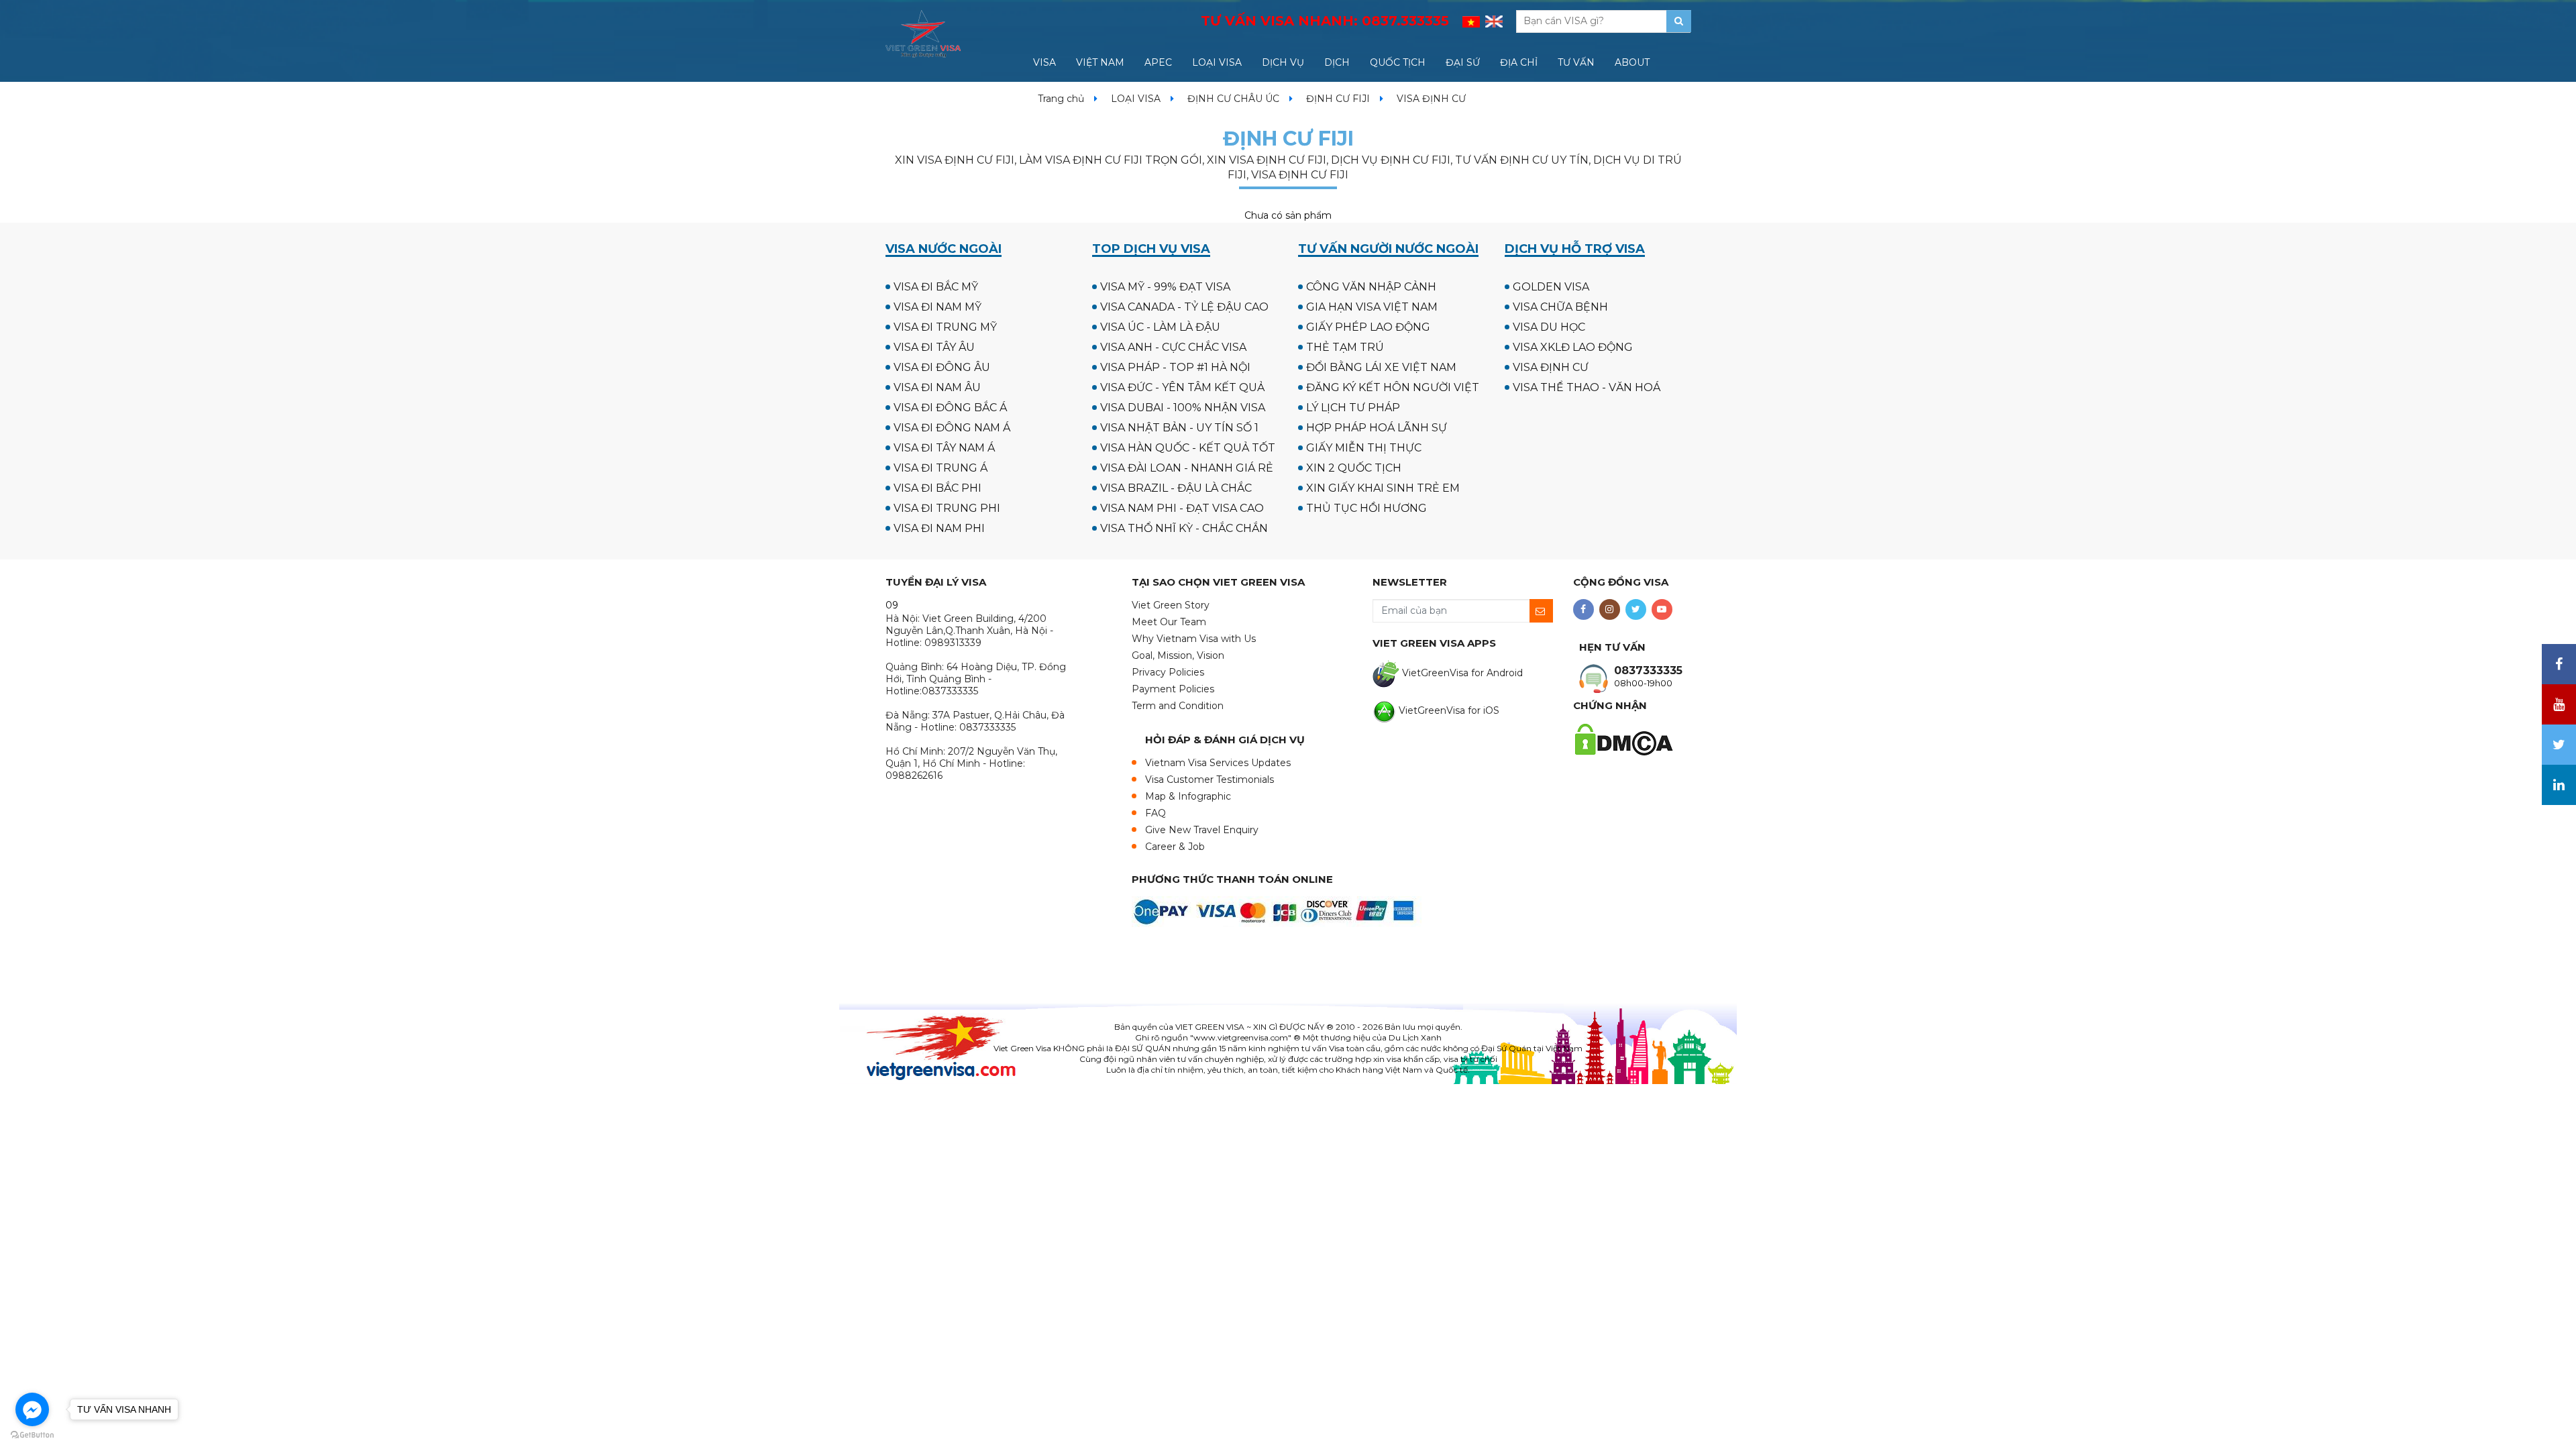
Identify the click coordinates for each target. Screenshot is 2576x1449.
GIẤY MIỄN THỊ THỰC (1364, 448)
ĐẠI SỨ (1463, 62)
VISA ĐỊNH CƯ (1551, 367)
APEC (1158, 62)
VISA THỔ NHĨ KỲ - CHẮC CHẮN (1184, 528)
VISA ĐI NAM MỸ (937, 307)
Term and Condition (1178, 706)
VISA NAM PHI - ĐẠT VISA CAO (1182, 508)
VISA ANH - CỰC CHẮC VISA (1173, 347)
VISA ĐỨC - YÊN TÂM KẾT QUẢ (1182, 387)
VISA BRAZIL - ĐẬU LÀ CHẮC (1176, 488)
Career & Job (1175, 847)
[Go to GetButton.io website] (32, 1435)
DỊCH (1337, 62)
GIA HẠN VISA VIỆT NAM (1372, 307)
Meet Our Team (1169, 622)
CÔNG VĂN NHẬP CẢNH (1371, 287)
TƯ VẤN (1576, 62)
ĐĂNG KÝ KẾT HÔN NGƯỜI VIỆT (1393, 387)
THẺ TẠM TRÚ (1345, 347)
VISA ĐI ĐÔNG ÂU (942, 367)
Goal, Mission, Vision (1178, 655)
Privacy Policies (1168, 672)
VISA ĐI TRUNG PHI (947, 508)
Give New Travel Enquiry (1202, 830)
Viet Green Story (1171, 605)
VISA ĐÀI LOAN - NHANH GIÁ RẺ (1187, 468)
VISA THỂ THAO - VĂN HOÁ (1587, 387)
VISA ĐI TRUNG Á (941, 468)
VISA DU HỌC (1549, 327)
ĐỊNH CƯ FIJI (1338, 99)
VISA (1044, 62)
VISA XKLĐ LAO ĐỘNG (1573, 347)
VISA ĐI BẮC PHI (937, 488)
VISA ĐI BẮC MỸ (936, 287)
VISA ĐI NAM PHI (939, 528)
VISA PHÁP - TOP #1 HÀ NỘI (1175, 367)
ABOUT (1632, 62)
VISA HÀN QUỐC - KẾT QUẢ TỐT (1188, 448)
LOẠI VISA (1217, 62)
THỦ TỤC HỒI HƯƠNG (1366, 508)
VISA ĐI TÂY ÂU (934, 347)
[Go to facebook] (32, 1409)
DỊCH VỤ (1283, 62)
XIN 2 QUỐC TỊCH (1354, 468)
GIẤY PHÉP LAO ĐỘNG (1368, 327)
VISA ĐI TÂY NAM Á (944, 448)
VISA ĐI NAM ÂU (937, 387)
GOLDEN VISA (1551, 287)
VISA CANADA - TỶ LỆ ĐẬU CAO (1184, 307)
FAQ (1156, 813)
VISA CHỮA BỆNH (1560, 307)
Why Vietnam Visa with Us (1194, 639)
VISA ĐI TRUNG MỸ (945, 327)
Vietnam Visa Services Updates (1218, 763)
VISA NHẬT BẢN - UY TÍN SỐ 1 (1179, 428)
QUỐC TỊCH (1398, 62)
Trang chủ (1061, 99)
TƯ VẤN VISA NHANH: (1325, 21)
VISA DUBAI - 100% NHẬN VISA (1183, 408)
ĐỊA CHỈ (1519, 62)
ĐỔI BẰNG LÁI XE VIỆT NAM (1381, 367)
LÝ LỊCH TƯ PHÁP (1353, 408)
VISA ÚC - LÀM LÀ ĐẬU (1160, 327)
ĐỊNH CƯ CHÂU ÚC (1233, 99)
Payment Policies (1173, 689)
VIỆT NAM (1100, 62)
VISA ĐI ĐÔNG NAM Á (952, 428)
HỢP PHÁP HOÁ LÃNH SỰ (1377, 428)
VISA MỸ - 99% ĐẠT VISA (1165, 287)
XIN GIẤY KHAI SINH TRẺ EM (1383, 488)
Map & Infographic (1188, 796)
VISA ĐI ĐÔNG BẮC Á (950, 408)
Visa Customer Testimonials (1210, 780)
